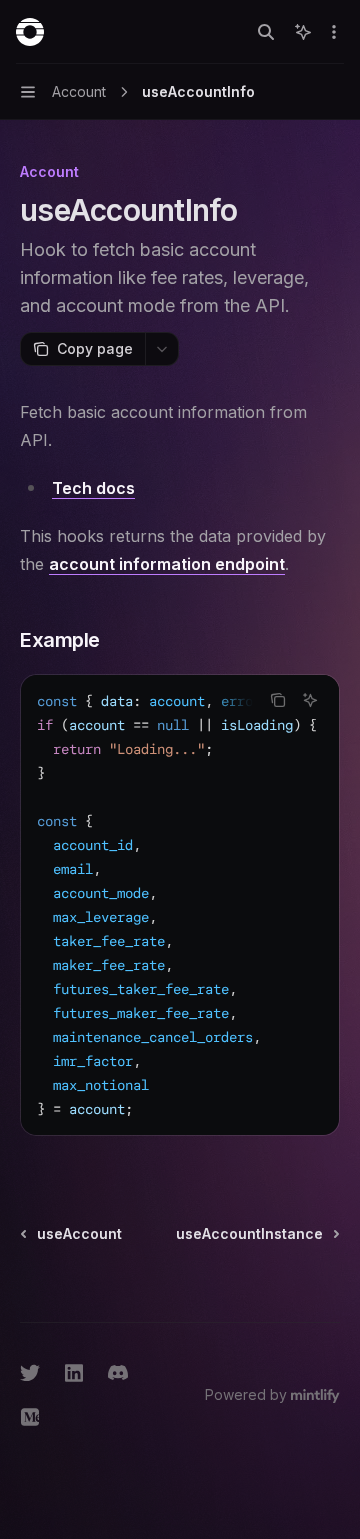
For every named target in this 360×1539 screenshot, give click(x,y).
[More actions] (334, 32)
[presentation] (180, 905)
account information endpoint (167, 564)
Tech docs (93, 488)
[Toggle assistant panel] (303, 32)
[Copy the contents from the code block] (278, 700)
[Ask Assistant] (310, 700)
